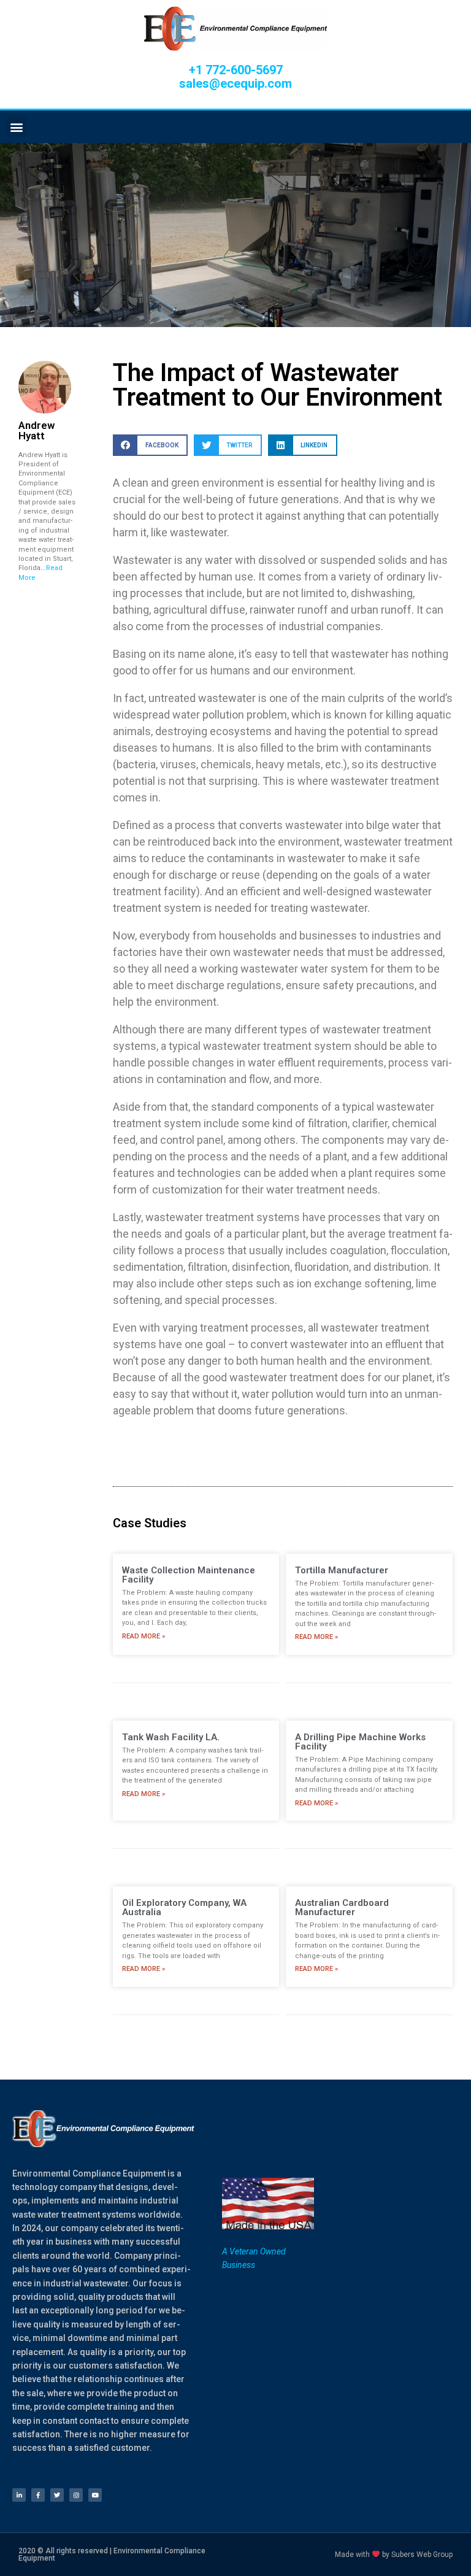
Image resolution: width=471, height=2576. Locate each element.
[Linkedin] (19, 2495)
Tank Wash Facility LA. (171, 1737)
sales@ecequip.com (235, 83)
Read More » (144, 1636)
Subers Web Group (422, 2555)
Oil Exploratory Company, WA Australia (184, 1907)
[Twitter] (57, 2495)
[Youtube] (95, 2495)
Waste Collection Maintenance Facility (189, 1575)
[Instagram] (76, 2495)
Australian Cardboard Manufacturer (342, 1907)
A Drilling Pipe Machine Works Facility (360, 1742)
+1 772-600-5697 (236, 70)
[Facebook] (38, 2495)
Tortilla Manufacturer (342, 1570)
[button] (16, 127)
